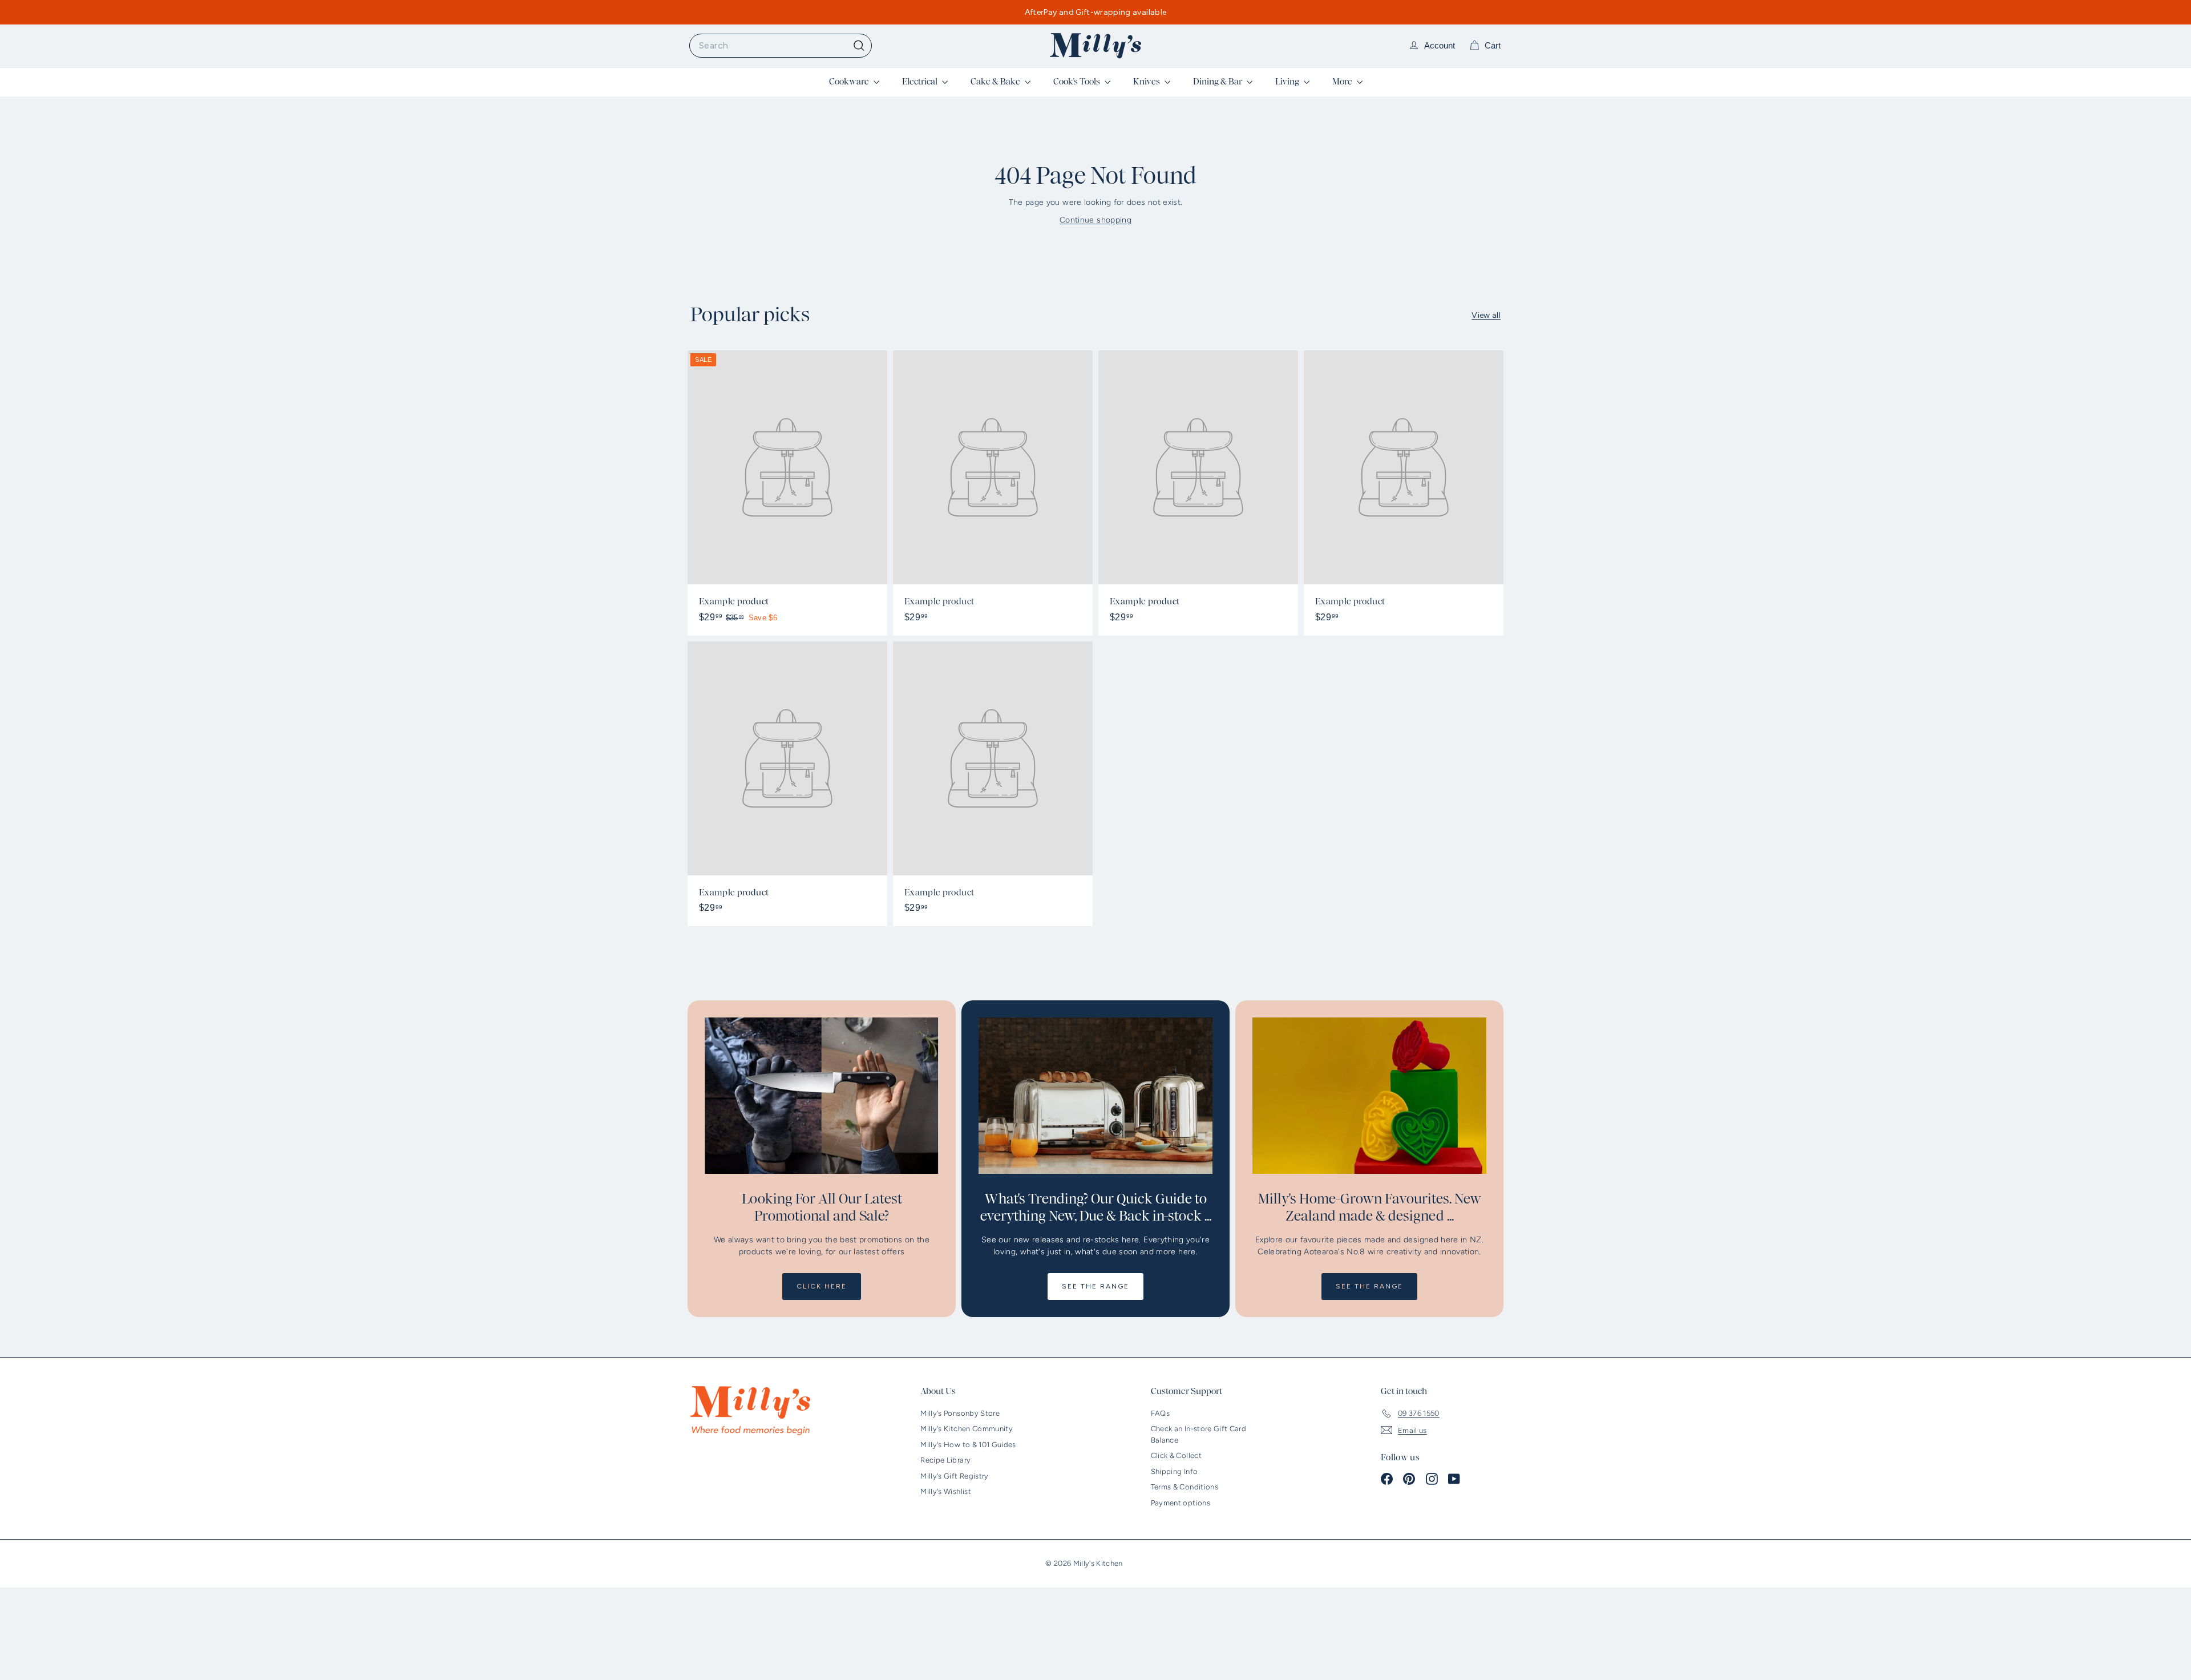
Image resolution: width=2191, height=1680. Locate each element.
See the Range (1095, 1286)
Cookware (850, 82)
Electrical (921, 82)
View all (1486, 315)
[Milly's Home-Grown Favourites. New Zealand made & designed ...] (1369, 1095)
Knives (1147, 82)
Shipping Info (1175, 1471)
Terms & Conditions (1185, 1487)
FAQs (1160, 1413)
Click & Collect (1176, 1455)
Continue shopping (1095, 220)
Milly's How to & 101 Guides (968, 1445)
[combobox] (781, 46)
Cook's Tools (1078, 82)
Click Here (822, 1286)
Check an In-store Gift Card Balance (1198, 1434)
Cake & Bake (996, 82)
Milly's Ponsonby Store (960, 1413)
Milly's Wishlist (946, 1491)
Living (1288, 82)
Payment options (1181, 1503)
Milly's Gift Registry (954, 1476)
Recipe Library (945, 1460)
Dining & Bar (1218, 82)
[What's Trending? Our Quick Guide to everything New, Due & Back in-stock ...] (1095, 1095)
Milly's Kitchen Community (967, 1429)
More (1343, 82)
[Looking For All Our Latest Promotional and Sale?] (822, 1095)
